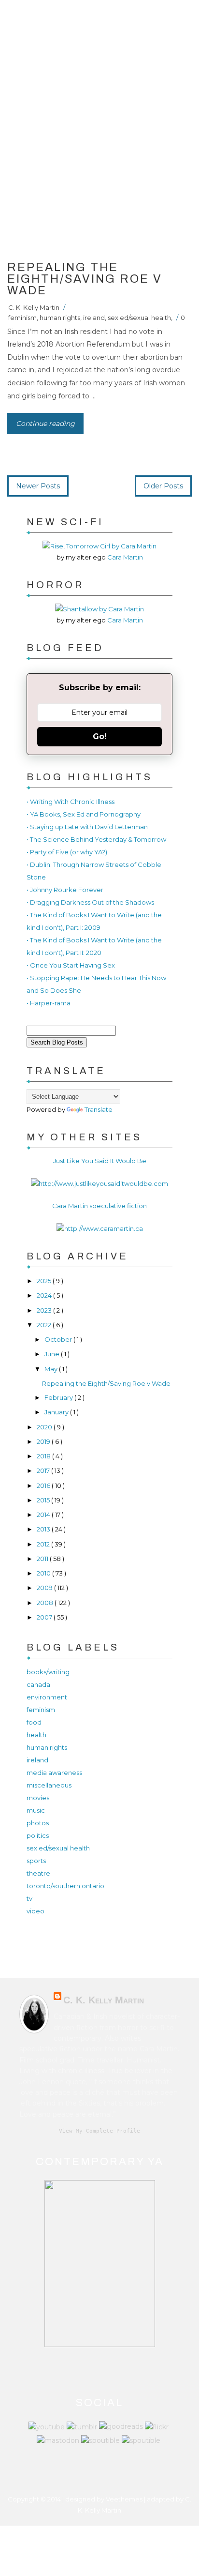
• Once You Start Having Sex (71, 965)
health (36, 1735)
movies (38, 1798)
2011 (43, 1559)
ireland (94, 318)
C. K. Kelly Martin (34, 307)
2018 (44, 1456)
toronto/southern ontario (65, 1886)
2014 (44, 1515)
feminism (22, 318)
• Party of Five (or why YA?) (67, 852)
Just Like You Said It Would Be (100, 1161)
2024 (45, 1295)
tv (29, 1898)
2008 (46, 1603)
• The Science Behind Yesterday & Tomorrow (96, 839)
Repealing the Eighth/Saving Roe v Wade (85, 279)
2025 (45, 1281)
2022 (45, 1325)
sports (36, 1861)
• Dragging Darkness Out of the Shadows (90, 902)
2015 (44, 1500)
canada (38, 1684)
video (36, 1911)
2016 (44, 1485)
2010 (44, 1573)
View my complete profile (99, 2131)
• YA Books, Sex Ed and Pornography (84, 814)
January (57, 1412)
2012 (44, 1544)
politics (38, 1835)
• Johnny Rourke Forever (65, 890)
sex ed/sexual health (139, 318)
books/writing (48, 1672)
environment (47, 1697)
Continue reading (45, 424)
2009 (45, 1588)
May (52, 1369)
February (59, 1397)
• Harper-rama (49, 1003)
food (34, 1722)
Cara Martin (125, 557)
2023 (45, 1310)
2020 (45, 1427)
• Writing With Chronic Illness (71, 802)
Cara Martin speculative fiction (99, 1206)
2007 (45, 1617)
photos (38, 1823)
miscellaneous (49, 1785)
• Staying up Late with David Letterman (87, 827)
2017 (44, 1470)
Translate (99, 1109)
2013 (44, 1529)
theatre (38, 1873)
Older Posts (163, 486)
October (59, 1339)
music (36, 1810)
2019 (44, 1441)
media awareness (54, 1773)
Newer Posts (38, 486)
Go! (100, 736)
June (53, 1354)
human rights (60, 318)
